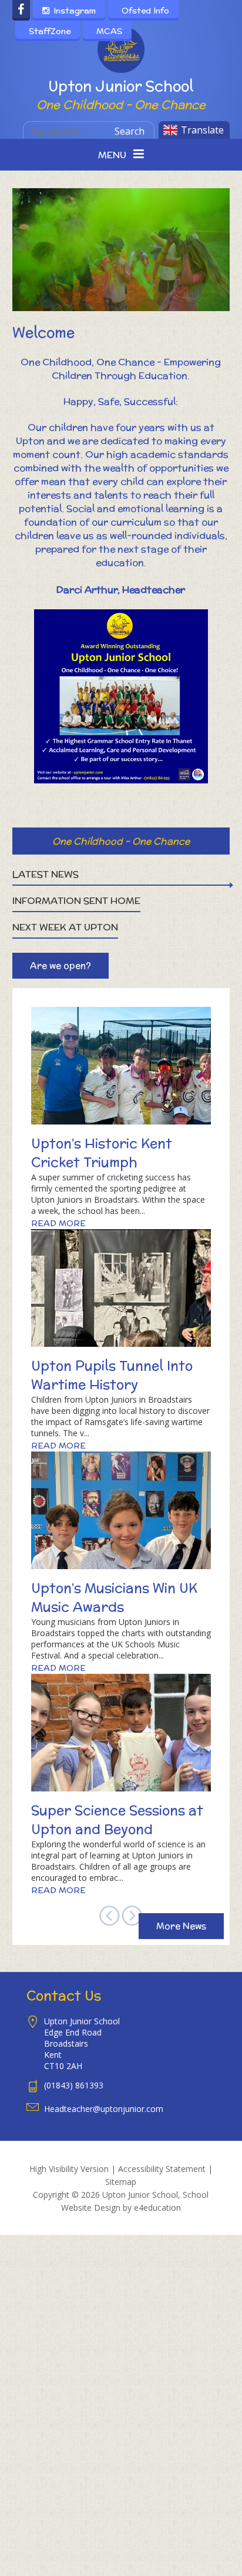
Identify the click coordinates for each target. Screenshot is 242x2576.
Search (130, 131)
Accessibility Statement (162, 2169)
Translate (202, 130)
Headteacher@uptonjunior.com (104, 2109)
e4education (157, 2208)
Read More (58, 1223)
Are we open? (60, 965)
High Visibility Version (69, 2169)
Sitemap (121, 2182)
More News (181, 1926)
